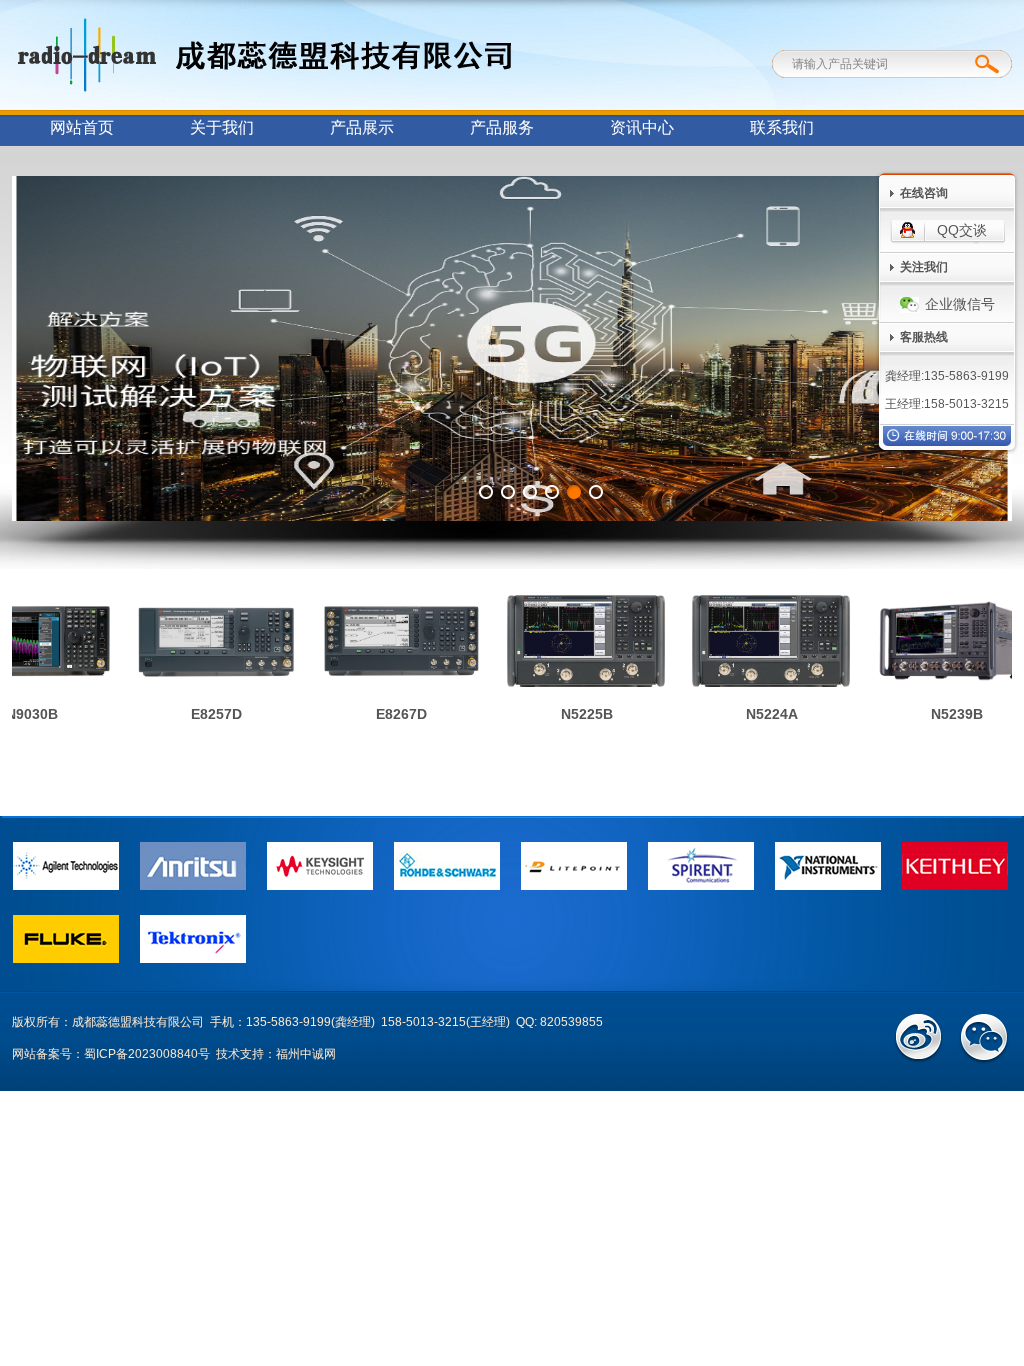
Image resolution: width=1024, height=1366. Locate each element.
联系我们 (782, 127)
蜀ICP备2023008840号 (147, 1054)
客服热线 (924, 337)
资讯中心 (642, 127)
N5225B (567, 714)
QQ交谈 (962, 230)
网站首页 (82, 127)
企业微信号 (960, 304)
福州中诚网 (306, 1054)
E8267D (381, 714)
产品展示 (362, 127)
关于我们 (222, 127)
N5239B (937, 714)
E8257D (196, 714)
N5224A (752, 714)
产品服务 (502, 127)
